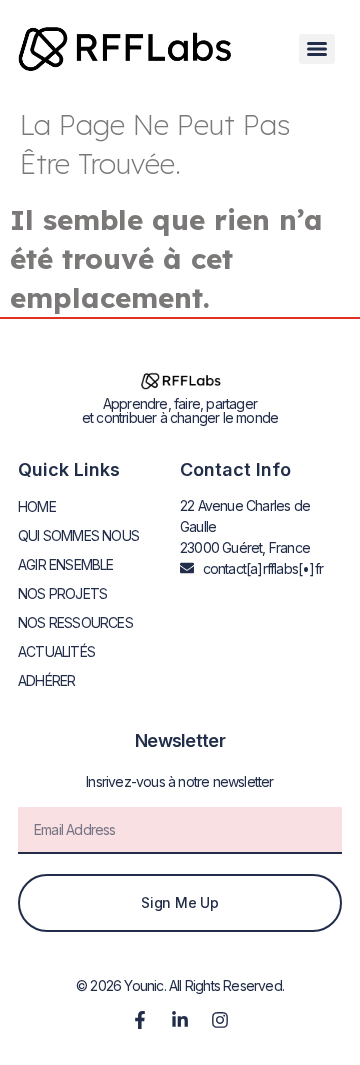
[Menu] (317, 49)
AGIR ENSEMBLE (66, 564)
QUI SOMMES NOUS (78, 535)
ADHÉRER (46, 680)
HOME (37, 506)
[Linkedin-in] (180, 1020)
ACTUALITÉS (56, 651)
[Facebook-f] (140, 1020)
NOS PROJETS (62, 593)
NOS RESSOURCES (75, 622)
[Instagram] (220, 1020)
